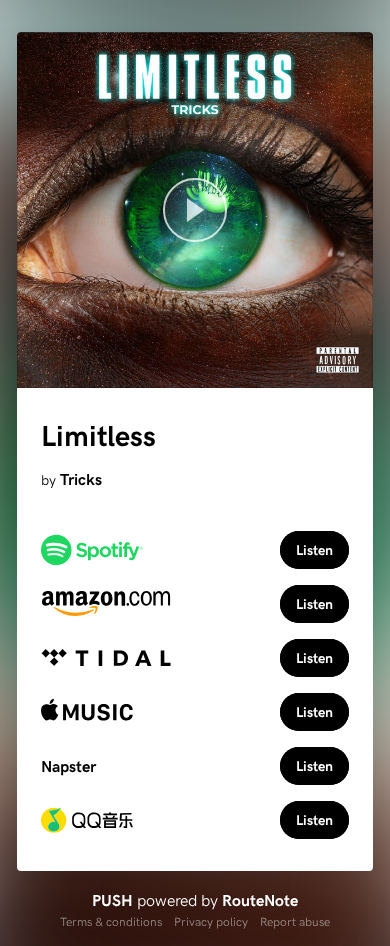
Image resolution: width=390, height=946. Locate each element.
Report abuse (295, 921)
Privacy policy (211, 921)
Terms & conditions (111, 921)
